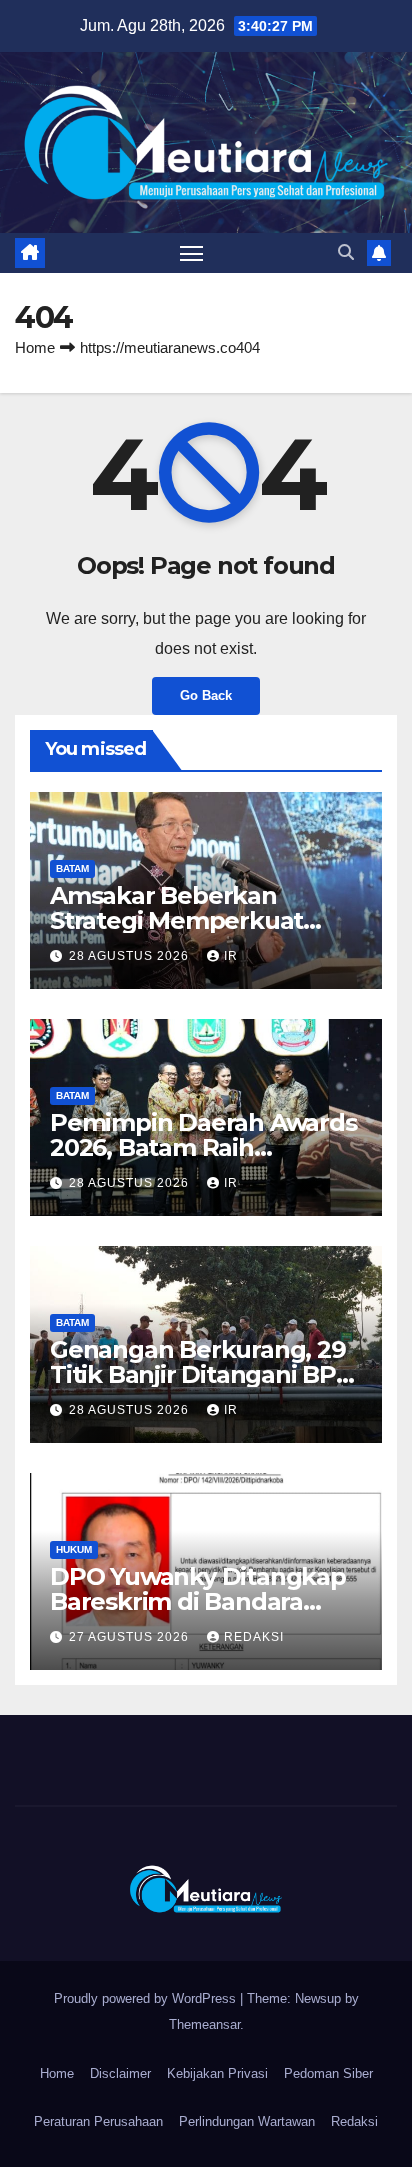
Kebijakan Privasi (217, 2073)
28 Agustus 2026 (131, 956)
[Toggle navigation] (192, 253)
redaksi (254, 1637)
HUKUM (74, 1549)
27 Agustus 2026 (131, 1637)
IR (231, 956)
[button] (346, 252)
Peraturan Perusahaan (98, 2121)
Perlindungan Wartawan (247, 2121)
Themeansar (204, 2024)
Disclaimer (120, 2073)
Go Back (206, 695)
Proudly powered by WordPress (147, 1998)
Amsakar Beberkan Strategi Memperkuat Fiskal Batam (176, 920)
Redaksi (354, 2121)
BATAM (72, 868)
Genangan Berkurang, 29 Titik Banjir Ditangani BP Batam (198, 1374)
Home (35, 347)
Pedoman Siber (328, 2073)
